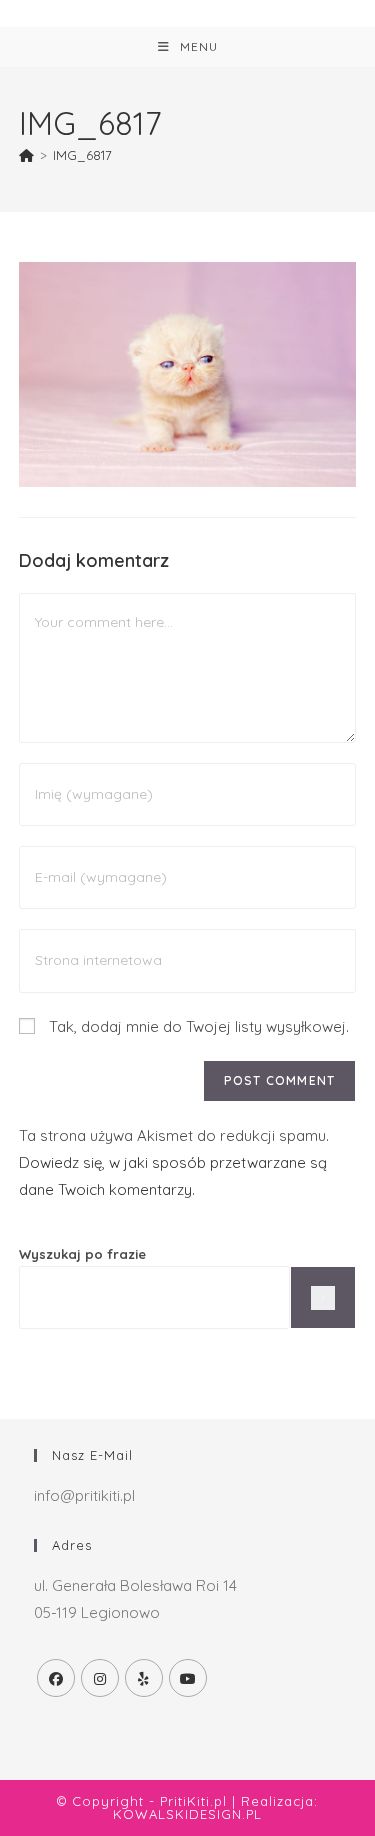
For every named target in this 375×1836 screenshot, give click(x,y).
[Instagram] (100, 1678)
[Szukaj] (323, 1297)
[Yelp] (144, 1678)
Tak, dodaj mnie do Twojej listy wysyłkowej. (197, 1026)
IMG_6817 (82, 155)
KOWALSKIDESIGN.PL (187, 1814)
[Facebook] (56, 1678)
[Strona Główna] (26, 155)
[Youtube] (188, 1678)
